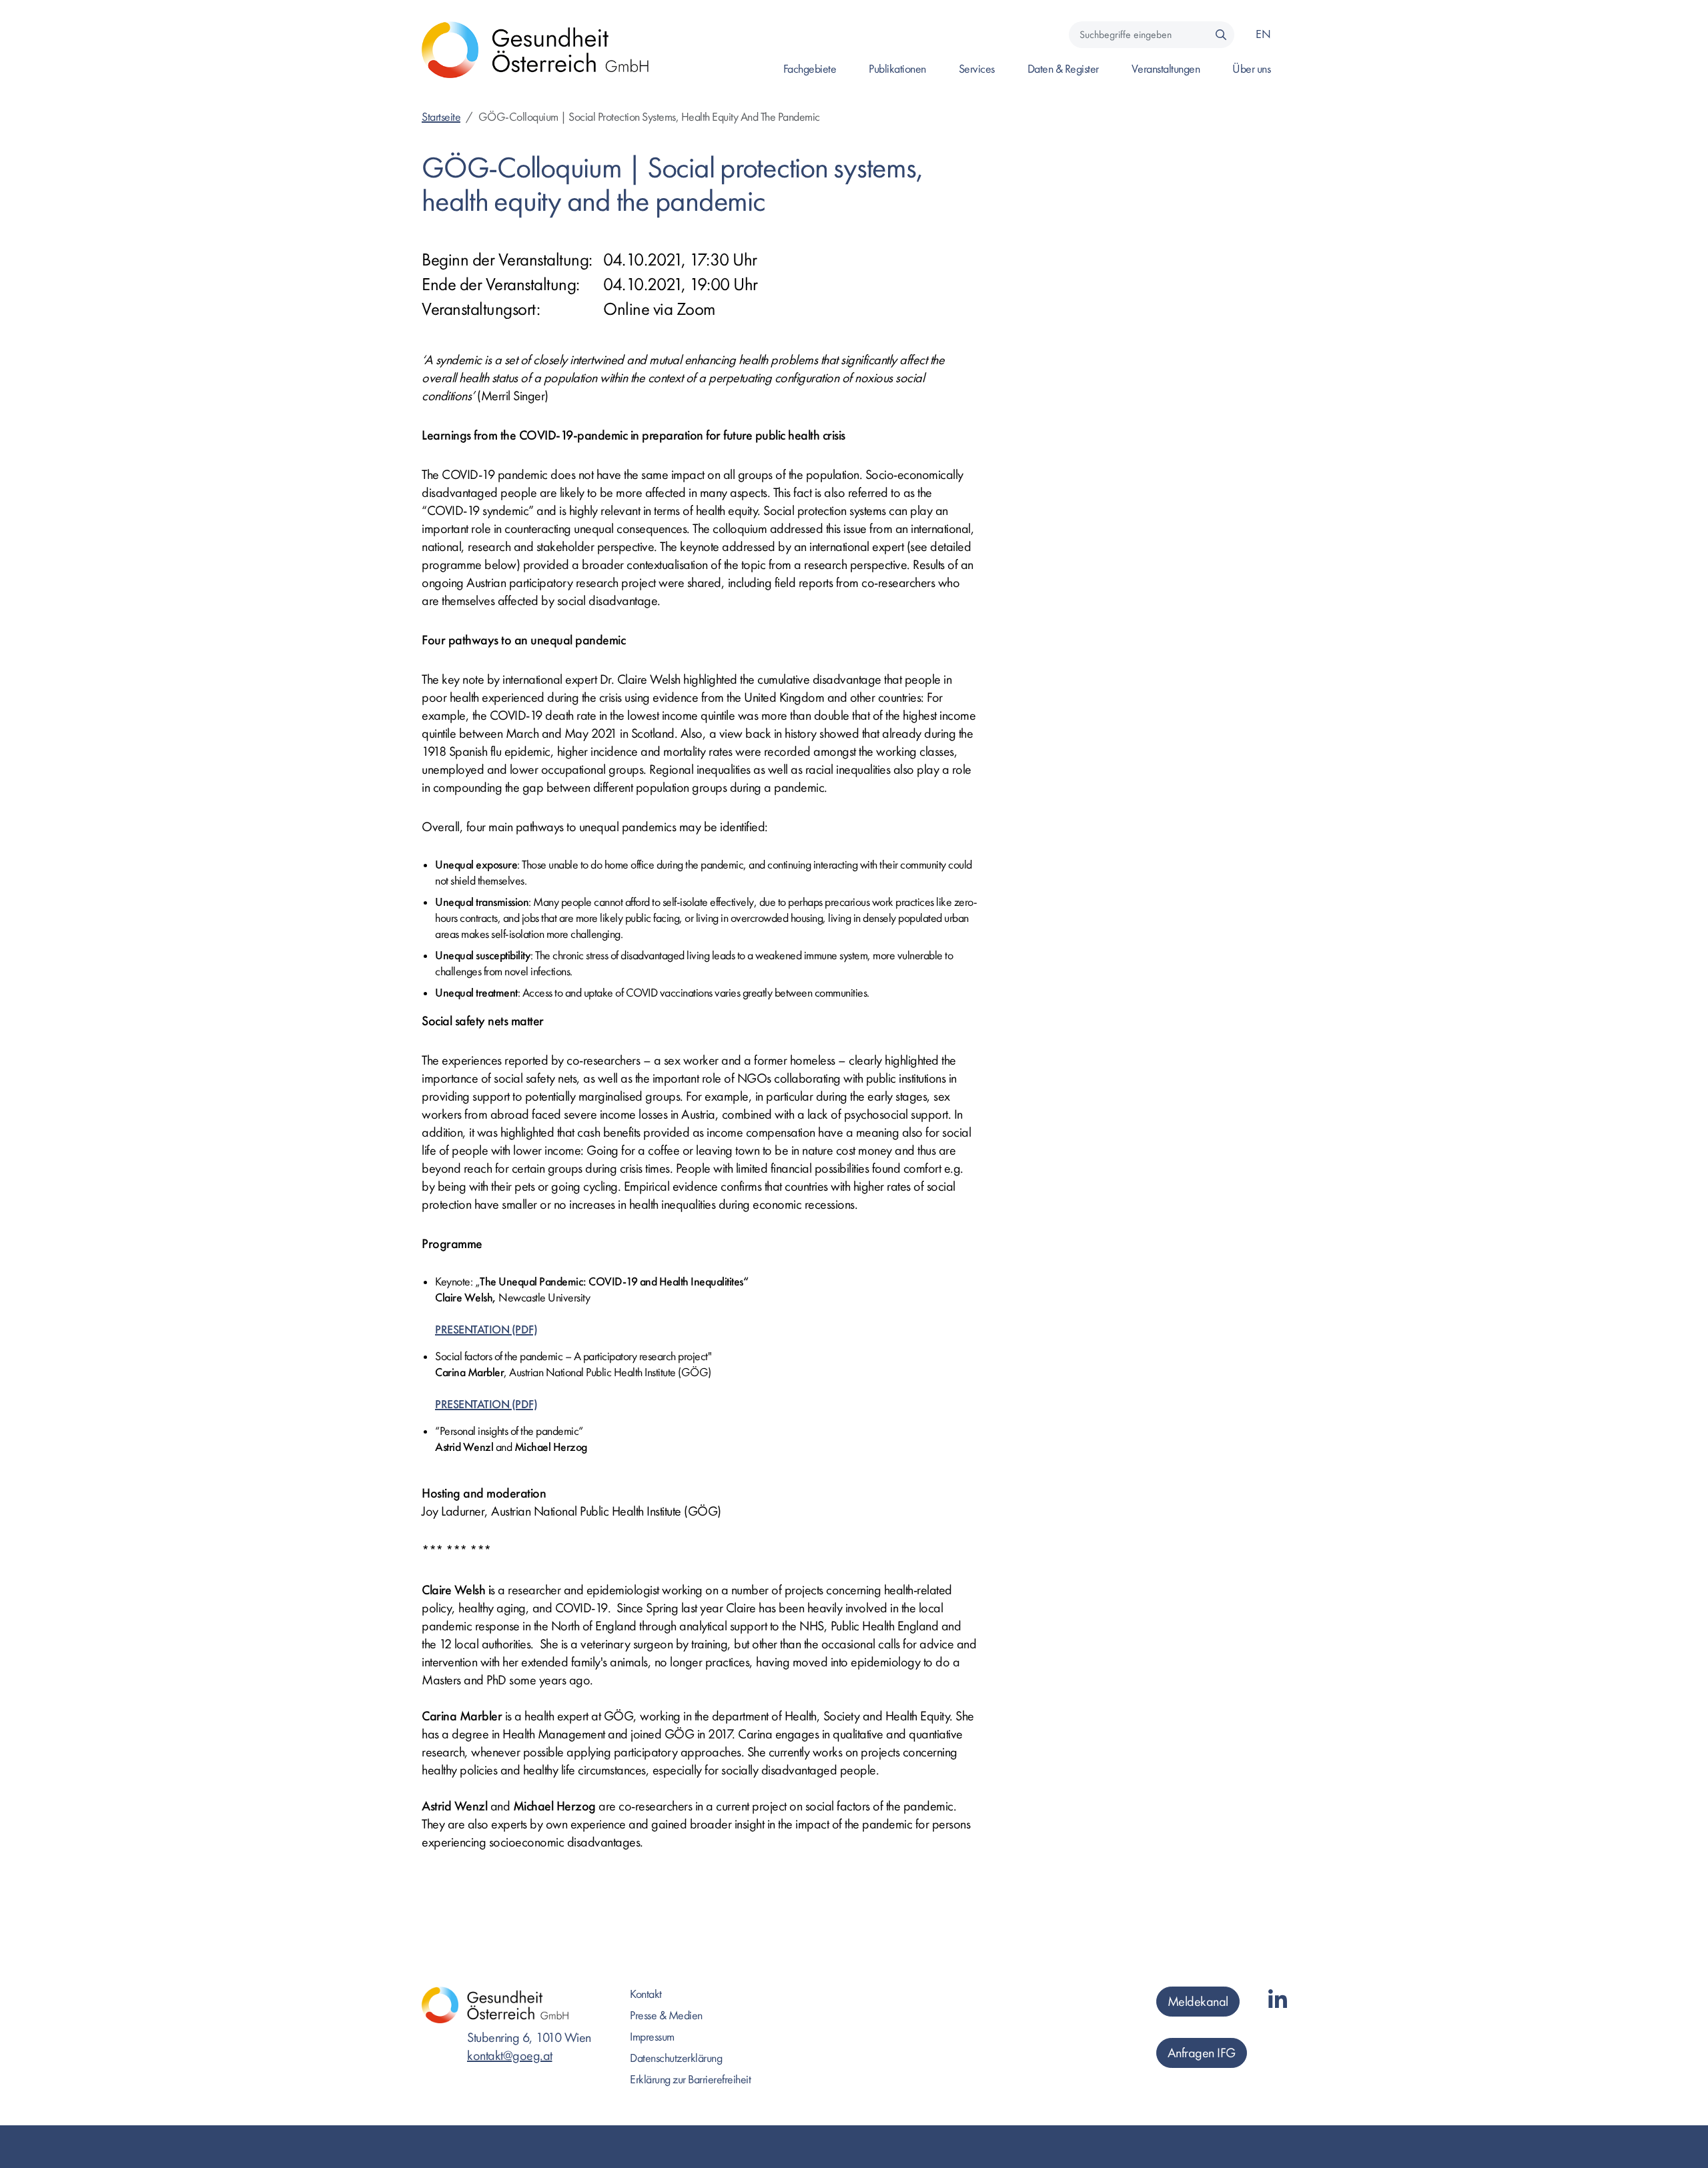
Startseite (441, 117)
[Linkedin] (1278, 2001)
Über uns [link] (1251, 69)
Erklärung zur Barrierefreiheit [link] (690, 2080)
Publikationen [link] (897, 69)
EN (1263, 34)
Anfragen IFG (1202, 2053)
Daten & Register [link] (1063, 69)
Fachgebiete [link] (810, 69)
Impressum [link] (652, 2037)
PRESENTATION (472, 1330)
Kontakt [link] (646, 1994)
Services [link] (977, 69)
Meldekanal (1198, 2002)
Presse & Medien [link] (666, 2016)
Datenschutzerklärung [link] (676, 2058)
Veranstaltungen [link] (1166, 69)
